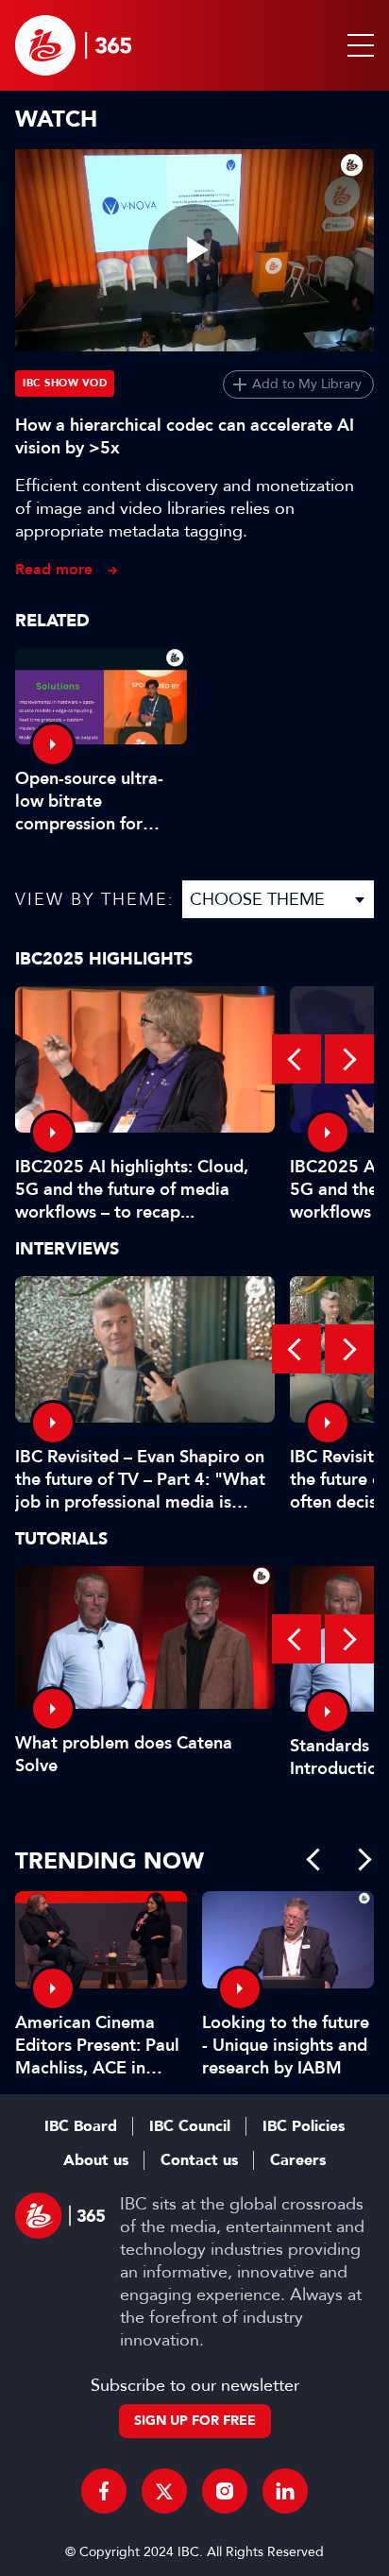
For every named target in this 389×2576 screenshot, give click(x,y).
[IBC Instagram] (225, 2491)
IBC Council (190, 2126)
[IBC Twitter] (164, 2491)
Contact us (199, 2160)
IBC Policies (304, 2126)
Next (349, 1059)
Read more (54, 569)
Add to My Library (307, 384)
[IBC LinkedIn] (285, 2491)
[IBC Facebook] (104, 2491)
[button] (357, 45)
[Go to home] (73, 45)
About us (96, 2160)
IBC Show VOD (65, 383)
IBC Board (81, 2126)
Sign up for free (195, 2421)
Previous (296, 1059)
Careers (298, 2160)
